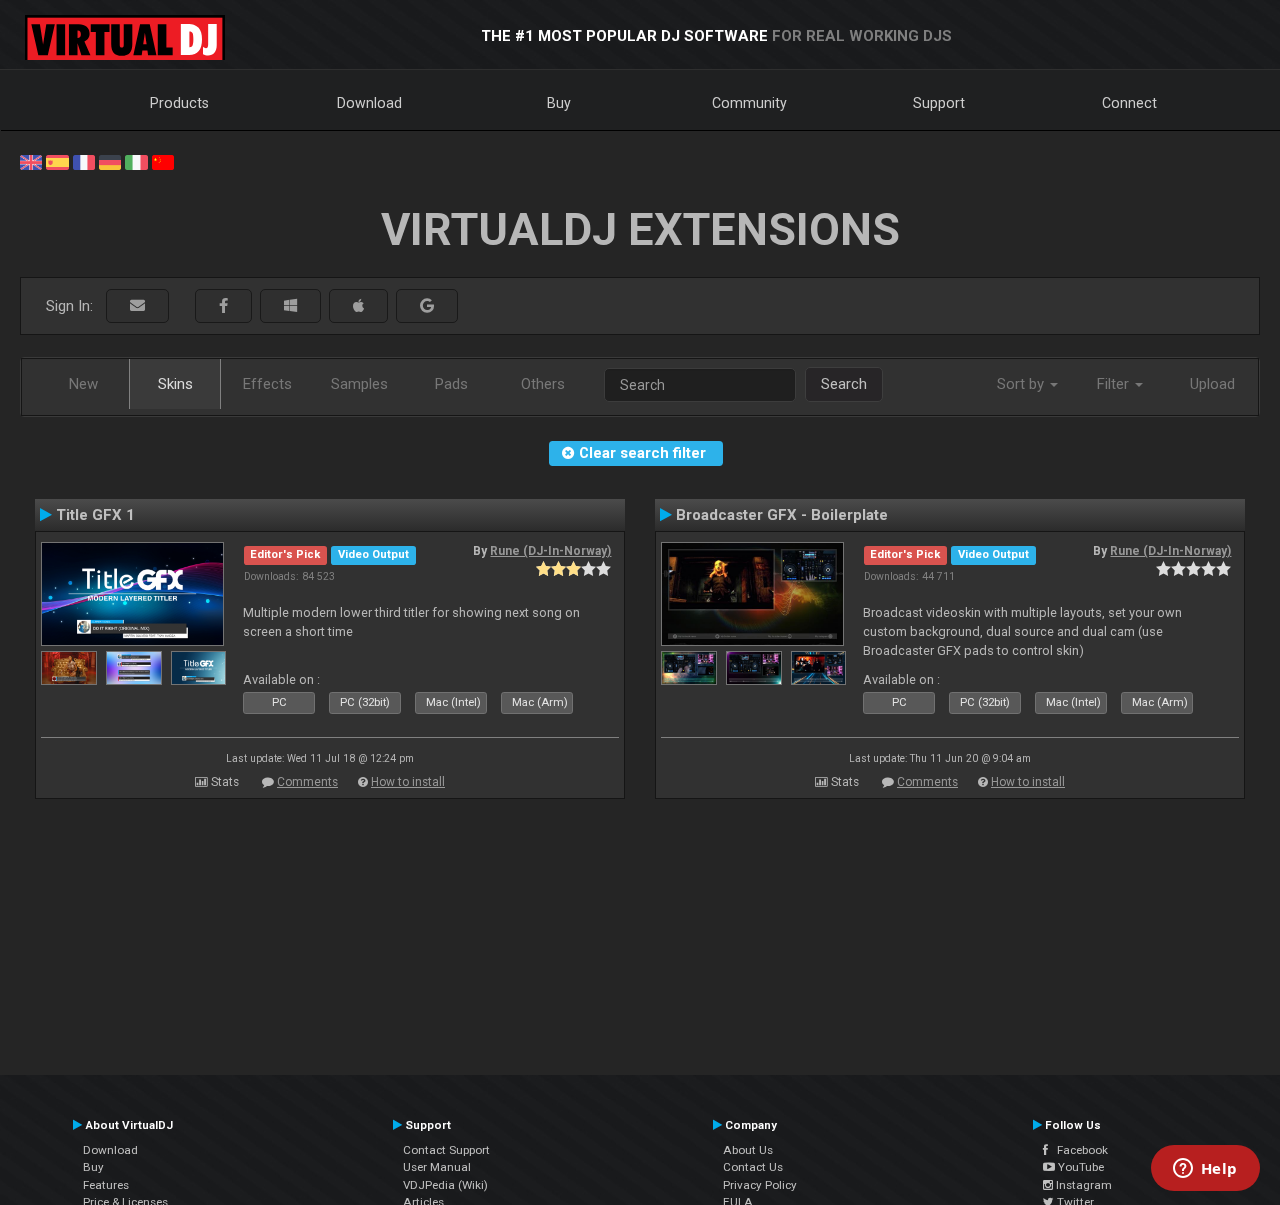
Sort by (1022, 384)
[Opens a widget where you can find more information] (1205, 1170)
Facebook (1078, 1150)
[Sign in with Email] (137, 306)
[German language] (110, 161)
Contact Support (446, 1150)
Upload (1212, 384)
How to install (408, 782)
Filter (1115, 384)
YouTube (1079, 1167)
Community (749, 103)
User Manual (437, 1167)
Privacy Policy (760, 1185)
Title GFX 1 (95, 515)
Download (369, 103)
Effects (267, 384)
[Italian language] (136, 161)
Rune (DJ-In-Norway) (550, 551)
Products (179, 103)
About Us (748, 1150)
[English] (31, 161)
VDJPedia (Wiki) (445, 1185)
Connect (1129, 103)
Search (844, 384)
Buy (559, 103)
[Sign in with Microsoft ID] (290, 306)
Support (939, 103)
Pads (451, 384)
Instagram (1082, 1185)
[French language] (84, 161)
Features (106, 1185)
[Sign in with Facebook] (223, 306)
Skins (175, 384)
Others (543, 384)
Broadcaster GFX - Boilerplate (782, 515)
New (83, 384)
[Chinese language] (163, 161)
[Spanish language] (57, 161)
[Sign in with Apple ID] (358, 306)
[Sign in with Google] (427, 306)
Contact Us (753, 1167)
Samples (359, 384)
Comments (307, 782)
